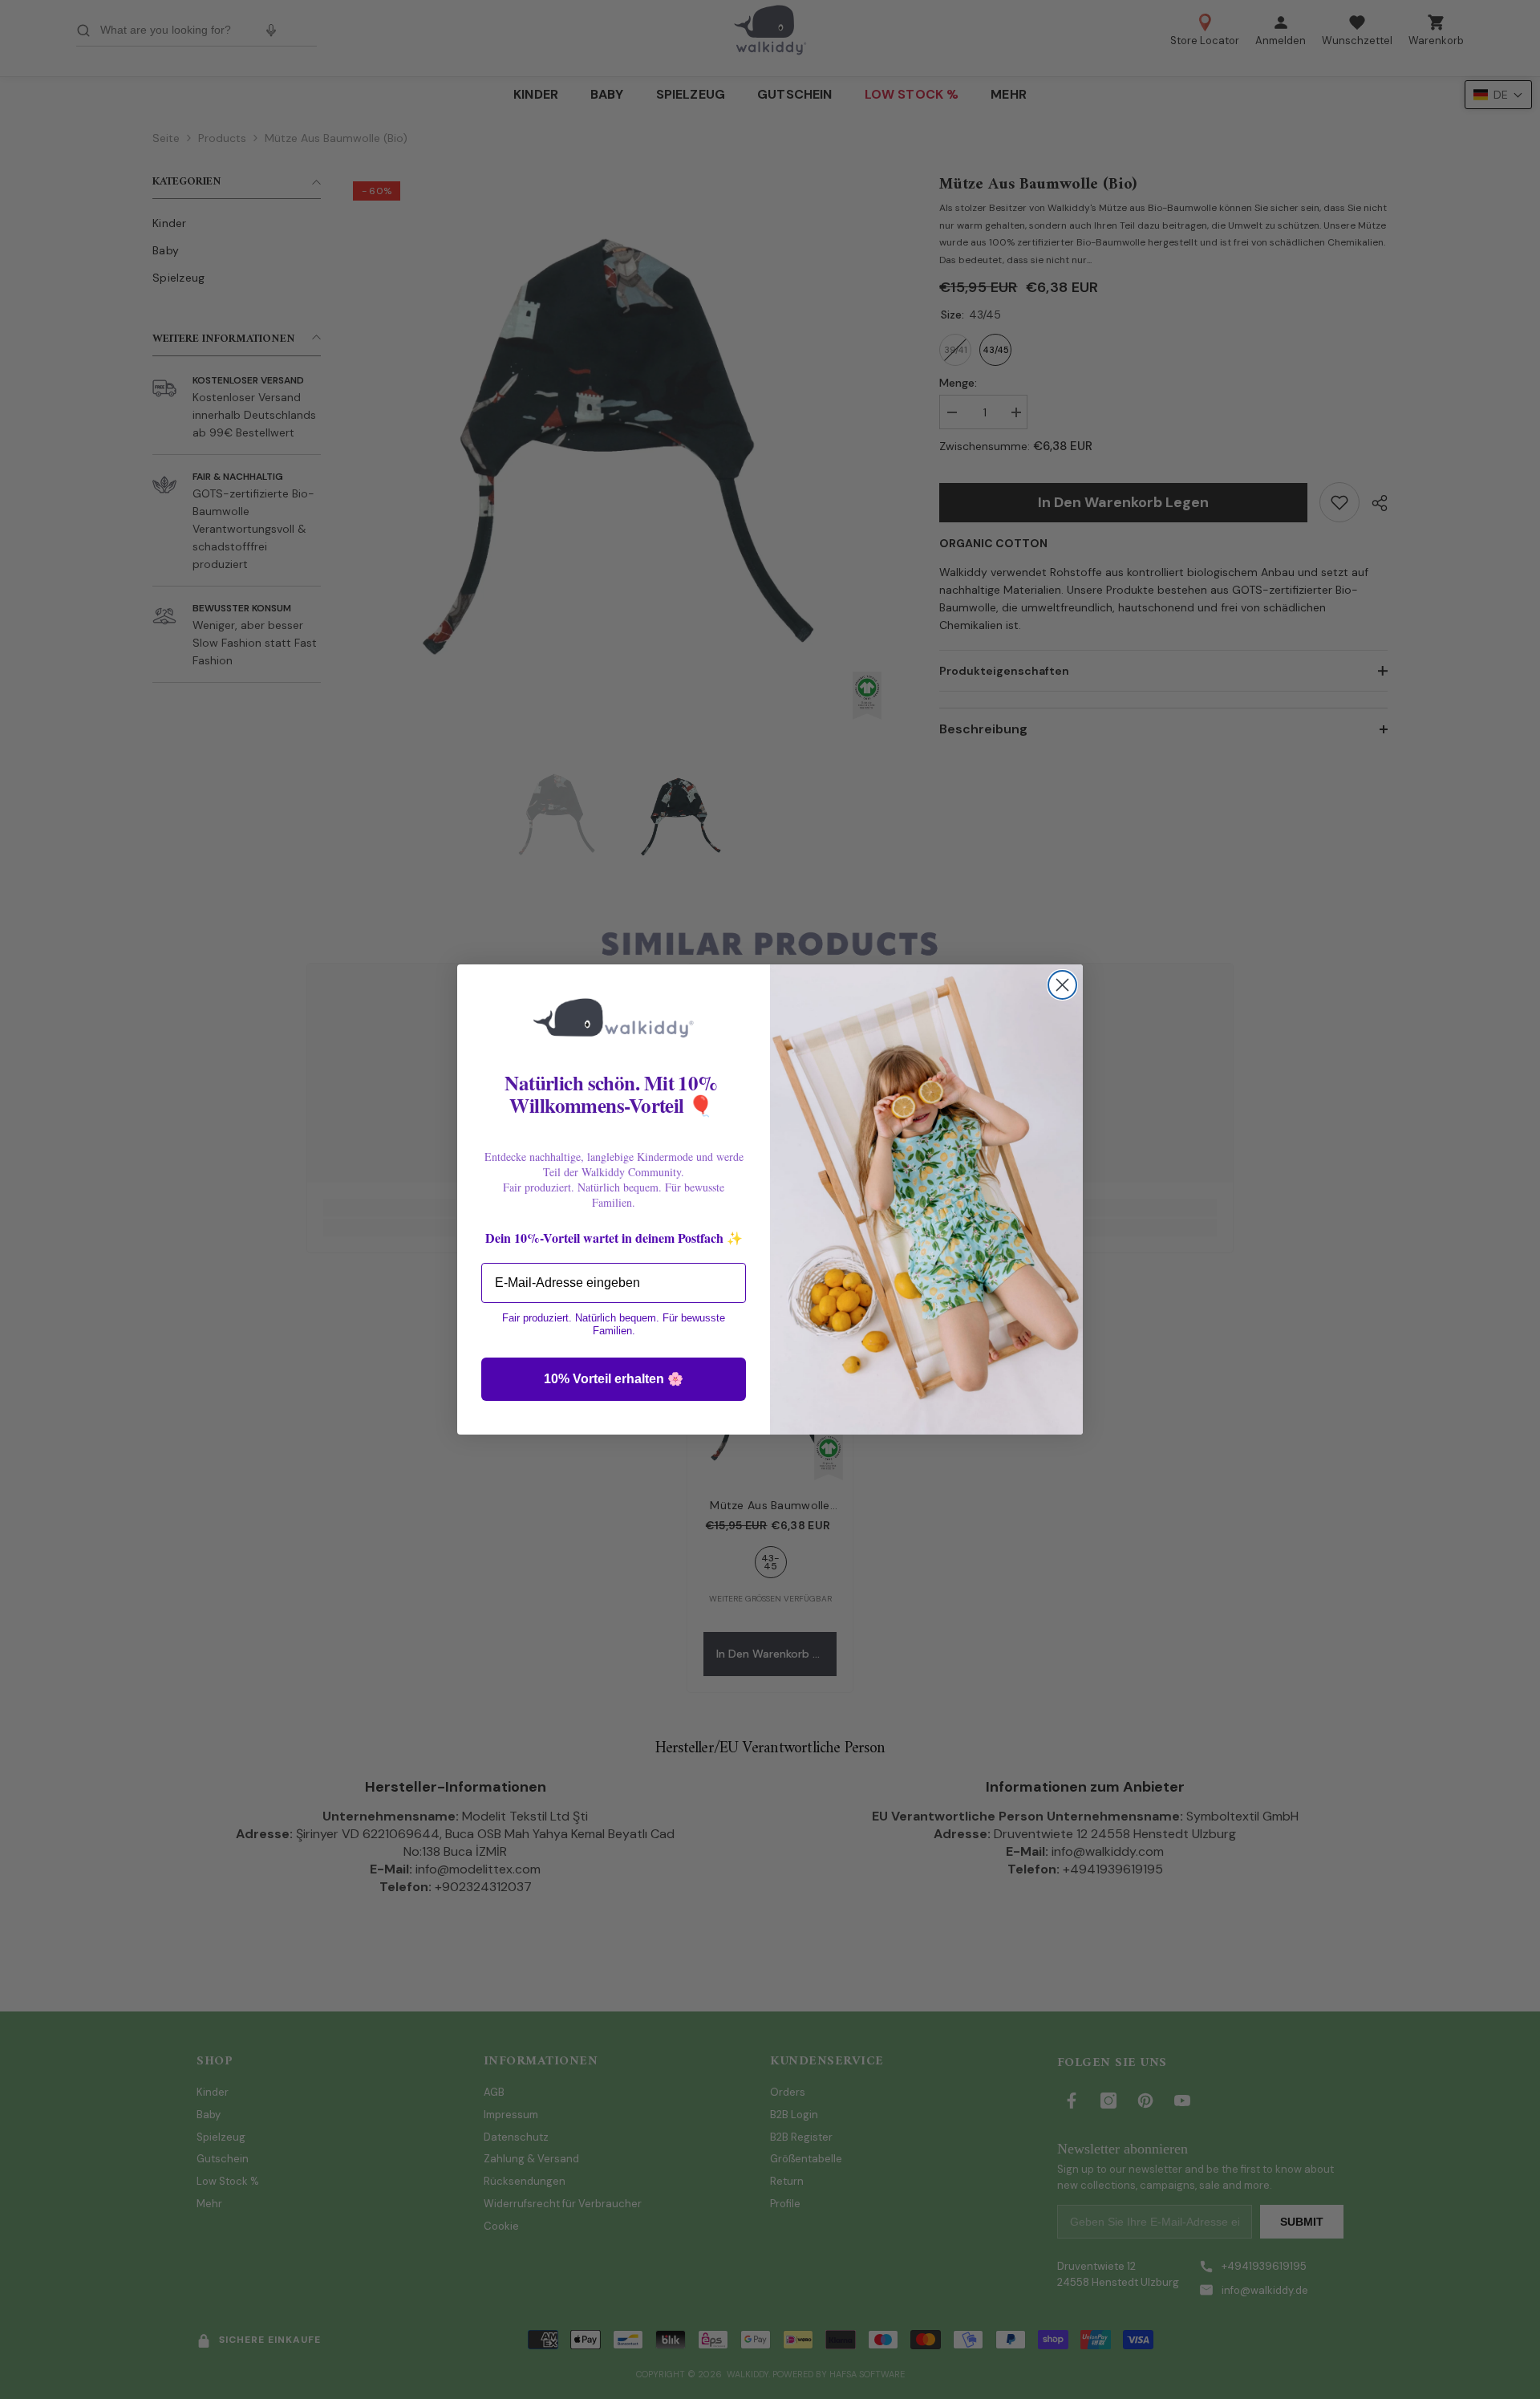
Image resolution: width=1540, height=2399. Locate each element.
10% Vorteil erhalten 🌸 (614, 1379)
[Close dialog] (1062, 985)
